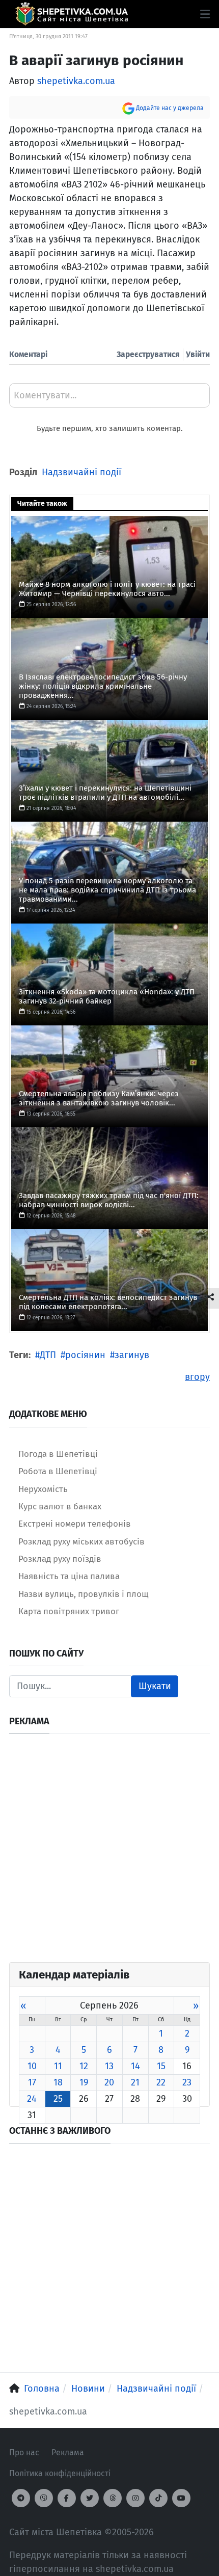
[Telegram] (21, 2498)
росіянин (85, 1355)
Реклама (68, 2452)
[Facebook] (67, 2498)
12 (84, 2066)
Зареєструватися (148, 354)
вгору (197, 1377)
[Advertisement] (109, 1853)
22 (161, 2082)
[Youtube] (181, 2498)
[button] (205, 14)
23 (187, 2082)
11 (58, 2066)
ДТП (48, 1355)
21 (135, 2082)
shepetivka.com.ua (76, 81)
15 (161, 2066)
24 (32, 2099)
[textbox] (109, 399)
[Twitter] (90, 2498)
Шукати (155, 1686)
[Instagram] (135, 2498)
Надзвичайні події (81, 472)
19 (84, 2082)
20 (109, 2082)
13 (109, 2066)
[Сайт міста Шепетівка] (72, 14)
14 (135, 2066)
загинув (132, 1355)
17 (32, 2082)
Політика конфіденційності (60, 2473)
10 (32, 2066)
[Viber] (44, 2498)
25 (58, 2099)
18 (58, 2082)
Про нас (24, 2452)
